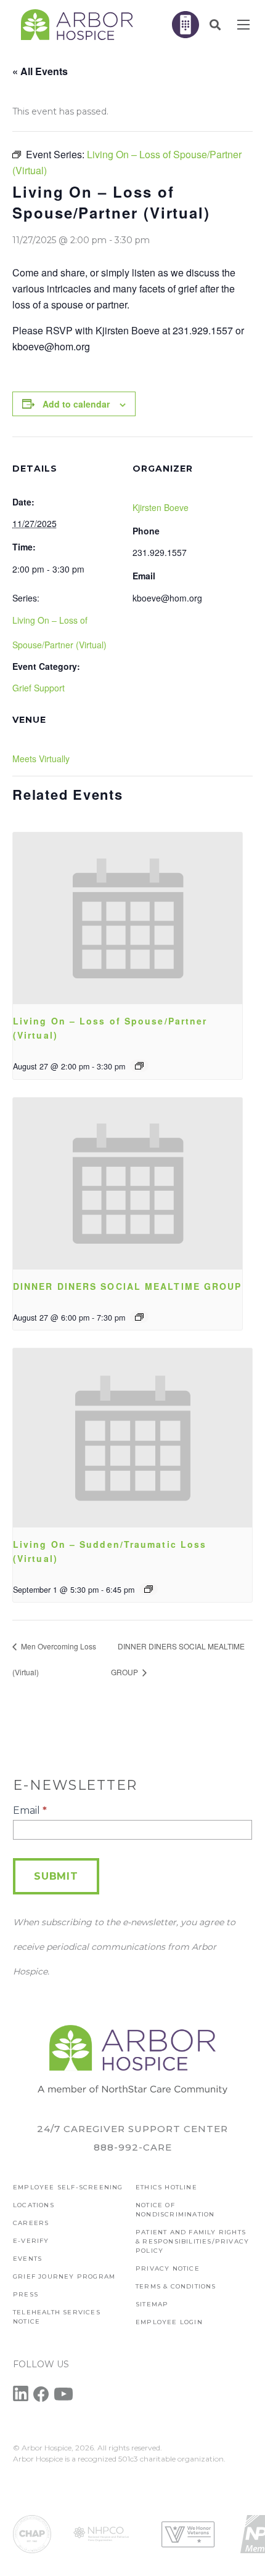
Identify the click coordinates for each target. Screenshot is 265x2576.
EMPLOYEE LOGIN (169, 2322)
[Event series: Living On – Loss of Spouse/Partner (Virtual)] (139, 1066)
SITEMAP (152, 2304)
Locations (34, 2205)
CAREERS (31, 2223)
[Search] (215, 25)
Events (27, 2259)
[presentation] (128, 918)
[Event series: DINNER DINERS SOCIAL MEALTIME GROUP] (139, 1317)
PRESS (26, 2294)
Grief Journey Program (64, 2276)
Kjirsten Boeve (161, 507)
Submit (56, 1876)
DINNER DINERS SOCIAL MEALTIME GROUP (128, 1286)
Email (30, 1810)
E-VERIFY (31, 2241)
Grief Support (39, 688)
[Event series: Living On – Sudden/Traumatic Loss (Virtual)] (149, 1589)
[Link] (77, 25)
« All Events (40, 71)
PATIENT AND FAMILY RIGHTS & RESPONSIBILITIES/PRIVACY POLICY (192, 2241)
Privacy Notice (168, 2268)
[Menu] (243, 25)
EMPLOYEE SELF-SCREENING (68, 2187)
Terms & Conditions (176, 2286)
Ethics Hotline (166, 2187)
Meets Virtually (41, 759)
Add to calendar (76, 404)
